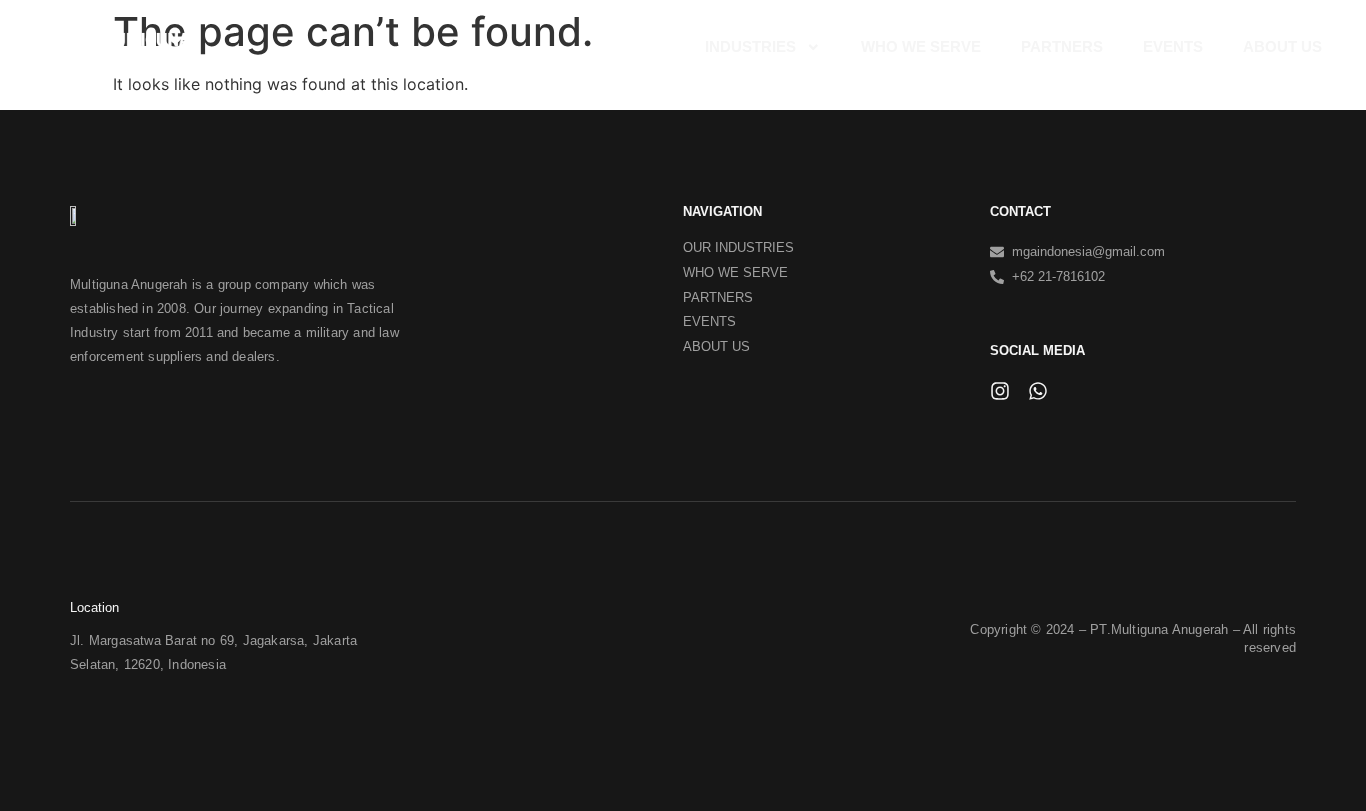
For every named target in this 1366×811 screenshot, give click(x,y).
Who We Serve (921, 47)
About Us (1282, 47)
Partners (1062, 47)
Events (1173, 47)
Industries (750, 47)
